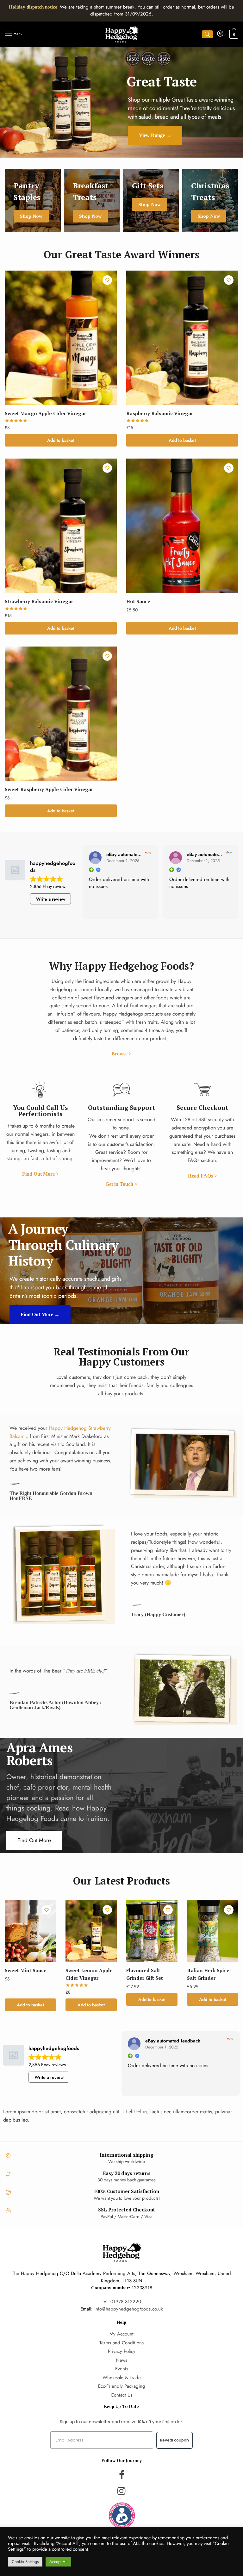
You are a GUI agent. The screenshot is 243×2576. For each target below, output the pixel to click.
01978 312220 (126, 2302)
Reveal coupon (174, 2440)
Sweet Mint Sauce (26, 1970)
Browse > (121, 1054)
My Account (121, 2334)
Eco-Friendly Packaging (122, 2386)
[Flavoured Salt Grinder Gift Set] (152, 1931)
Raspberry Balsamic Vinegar (160, 413)
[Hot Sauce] (182, 526)
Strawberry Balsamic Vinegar (39, 601)
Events (122, 2369)
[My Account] (220, 34)
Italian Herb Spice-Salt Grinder (209, 1974)
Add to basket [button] (61, 440)
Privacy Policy (122, 2351)
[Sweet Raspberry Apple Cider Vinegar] (61, 714)
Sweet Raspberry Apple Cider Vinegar (49, 789)
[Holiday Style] (92, 200)
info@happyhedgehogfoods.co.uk (129, 2309)
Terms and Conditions (121, 2343)
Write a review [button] (51, 899)
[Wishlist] (107, 280)
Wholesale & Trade (122, 2378)
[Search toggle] (207, 34)
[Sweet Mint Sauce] (30, 1931)
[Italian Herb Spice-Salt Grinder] (213, 1931)
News (121, 2360)
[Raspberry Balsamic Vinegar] (182, 338)
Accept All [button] (58, 2562)
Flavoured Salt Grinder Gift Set (145, 1974)
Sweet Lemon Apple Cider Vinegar (89, 1974)
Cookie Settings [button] (25, 2562)
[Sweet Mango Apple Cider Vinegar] (61, 338)
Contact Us (121, 2395)
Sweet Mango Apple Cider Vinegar (45, 413)
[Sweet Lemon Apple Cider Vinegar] (91, 1931)
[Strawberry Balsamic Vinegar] (61, 526)
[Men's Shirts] (33, 200)
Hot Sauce (138, 601)
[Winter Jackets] (151, 200)
